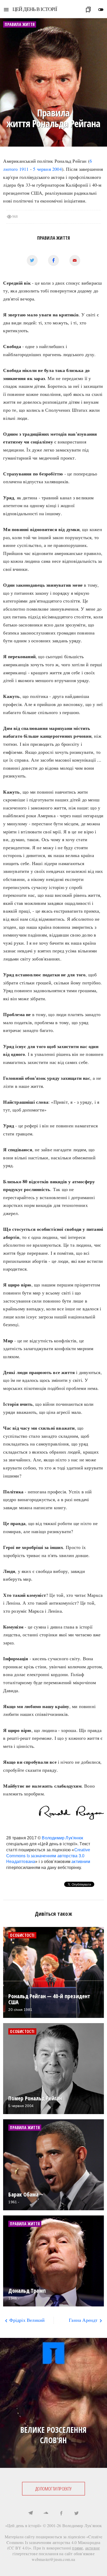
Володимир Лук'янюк (62, 1838)
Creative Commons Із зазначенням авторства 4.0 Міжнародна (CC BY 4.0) (54, 2542)
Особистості (22, 1935)
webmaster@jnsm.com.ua (53, 2559)
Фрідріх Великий (24, 2320)
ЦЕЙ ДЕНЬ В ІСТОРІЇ (35, 9)
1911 (24, 169)
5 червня (42, 169)
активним (81, 1862)
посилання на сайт (56, 2554)
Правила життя (54, 238)
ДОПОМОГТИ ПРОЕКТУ (53, 2489)
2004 (57, 169)
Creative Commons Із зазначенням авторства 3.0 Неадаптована (48, 1856)
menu (6, 10)
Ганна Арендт (86, 2320)
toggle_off (101, 10)
